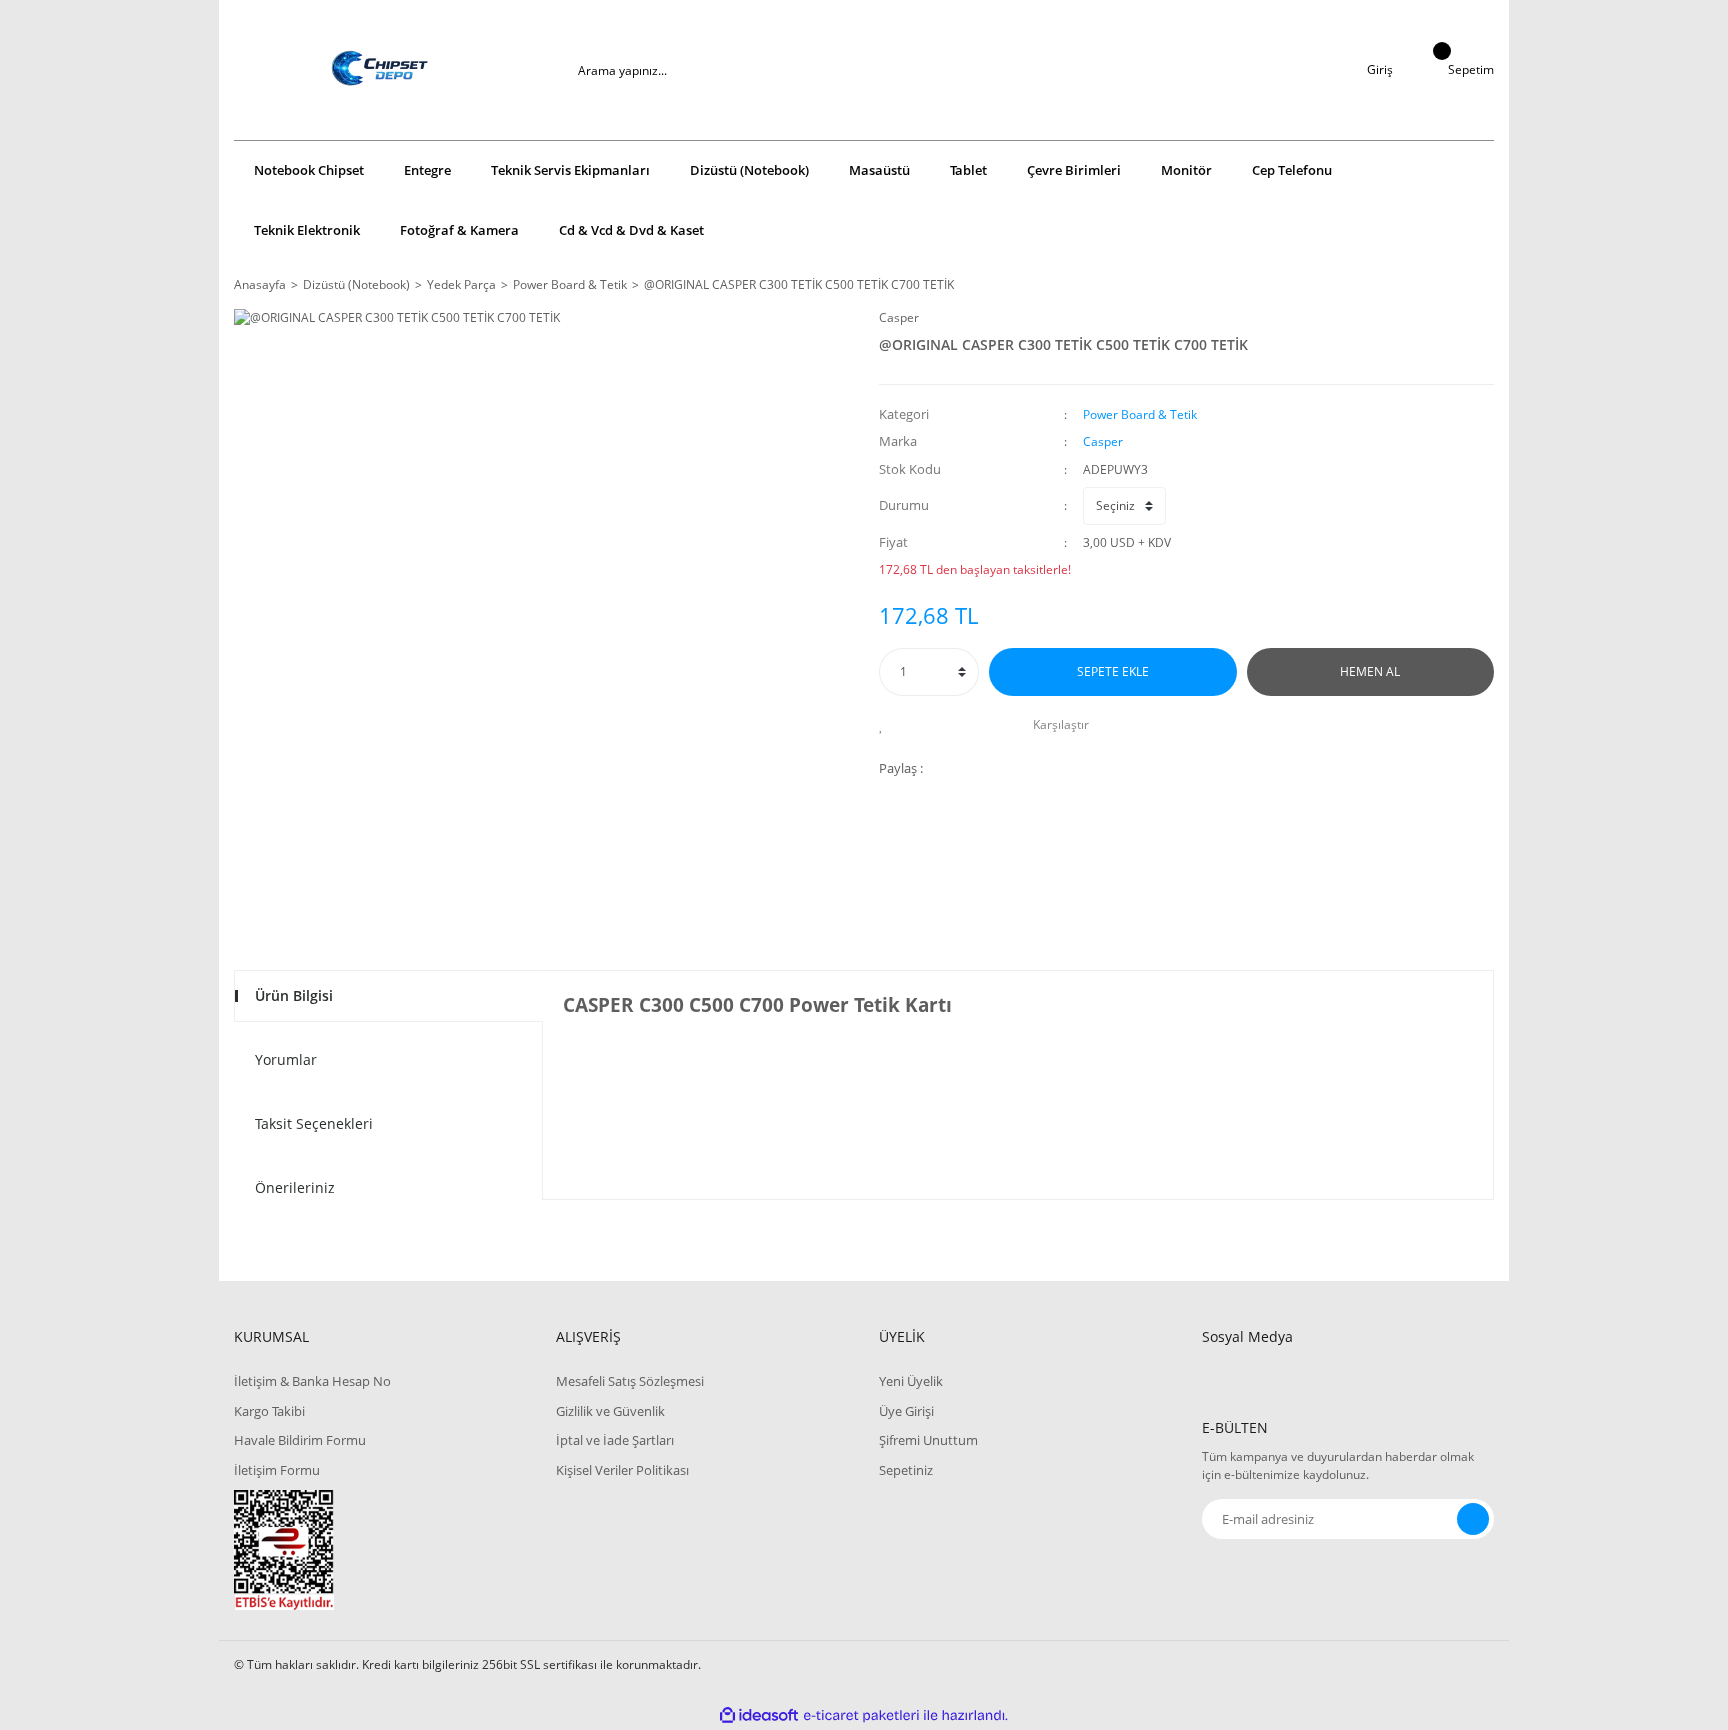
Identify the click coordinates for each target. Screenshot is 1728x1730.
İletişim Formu (277, 1470)
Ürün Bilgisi (294, 995)
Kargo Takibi (269, 1411)
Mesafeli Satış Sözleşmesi (630, 1381)
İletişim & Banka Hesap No (312, 1381)
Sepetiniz (906, 1470)
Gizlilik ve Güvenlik (610, 1411)
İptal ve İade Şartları (615, 1440)
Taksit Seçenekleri (314, 1123)
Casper (899, 317)
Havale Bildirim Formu (300, 1440)
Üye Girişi (906, 1411)
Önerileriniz (295, 1187)
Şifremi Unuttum (928, 1440)
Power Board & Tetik (1140, 414)
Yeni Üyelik (911, 1381)
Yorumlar (286, 1059)
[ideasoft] (759, 1715)
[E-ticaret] (861, 1716)
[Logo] (380, 70)
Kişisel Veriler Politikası (622, 1470)
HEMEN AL (1370, 671)
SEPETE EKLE (1113, 671)
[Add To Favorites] (886, 725)
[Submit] (1473, 1519)
